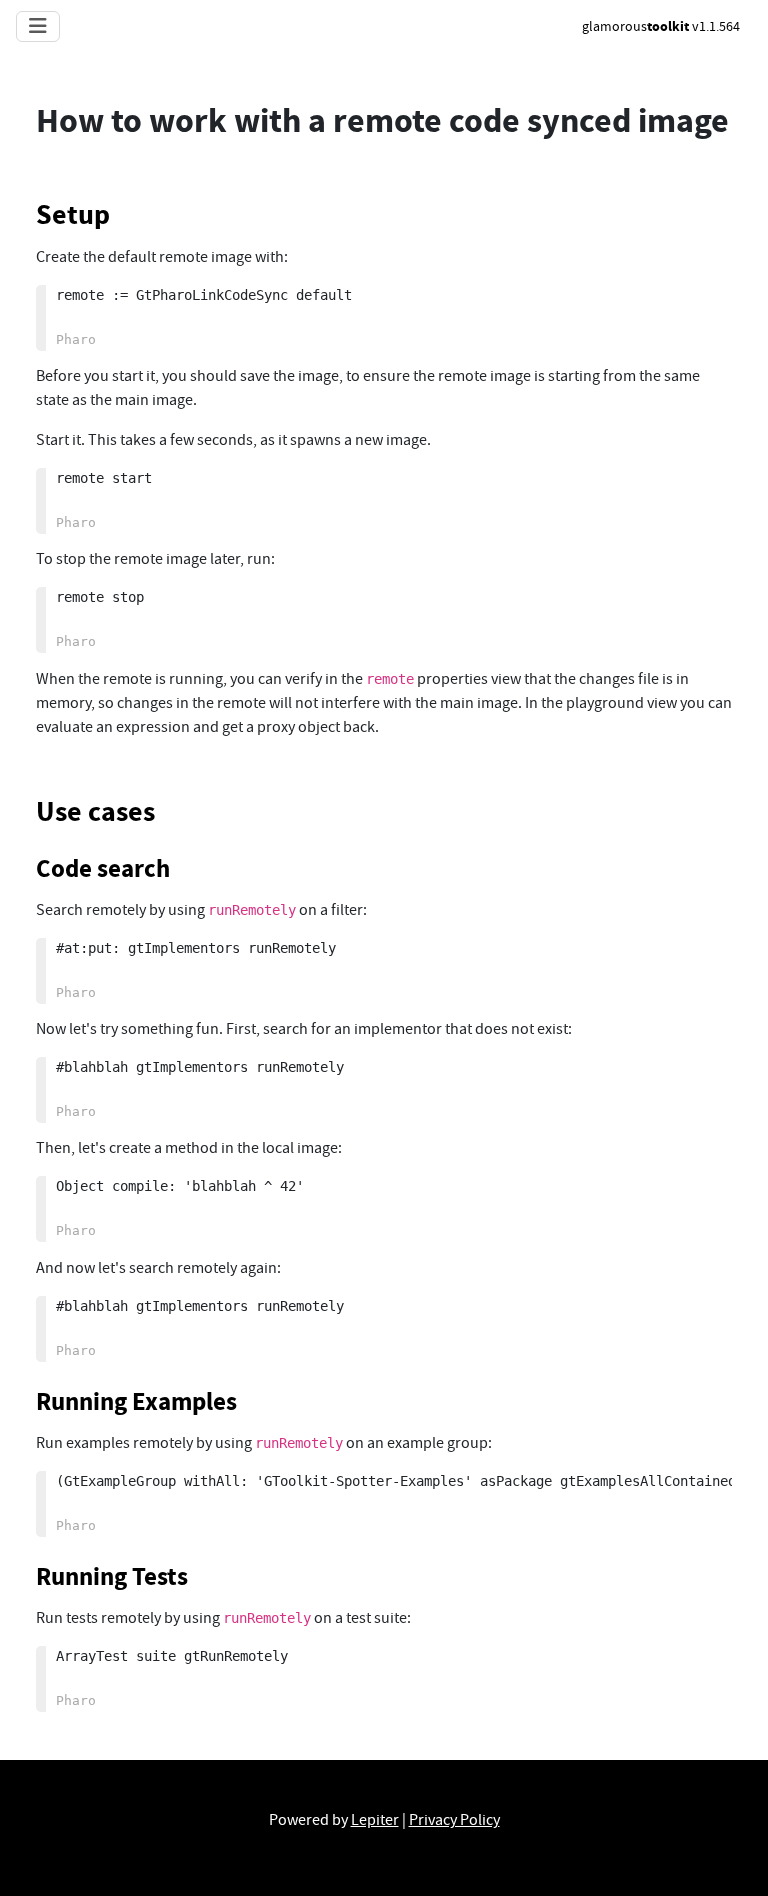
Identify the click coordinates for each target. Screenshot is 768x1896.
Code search (103, 868)
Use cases (95, 811)
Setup (73, 214)
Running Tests (112, 1576)
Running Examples (136, 1401)
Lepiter (375, 1820)
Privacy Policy (454, 1820)
